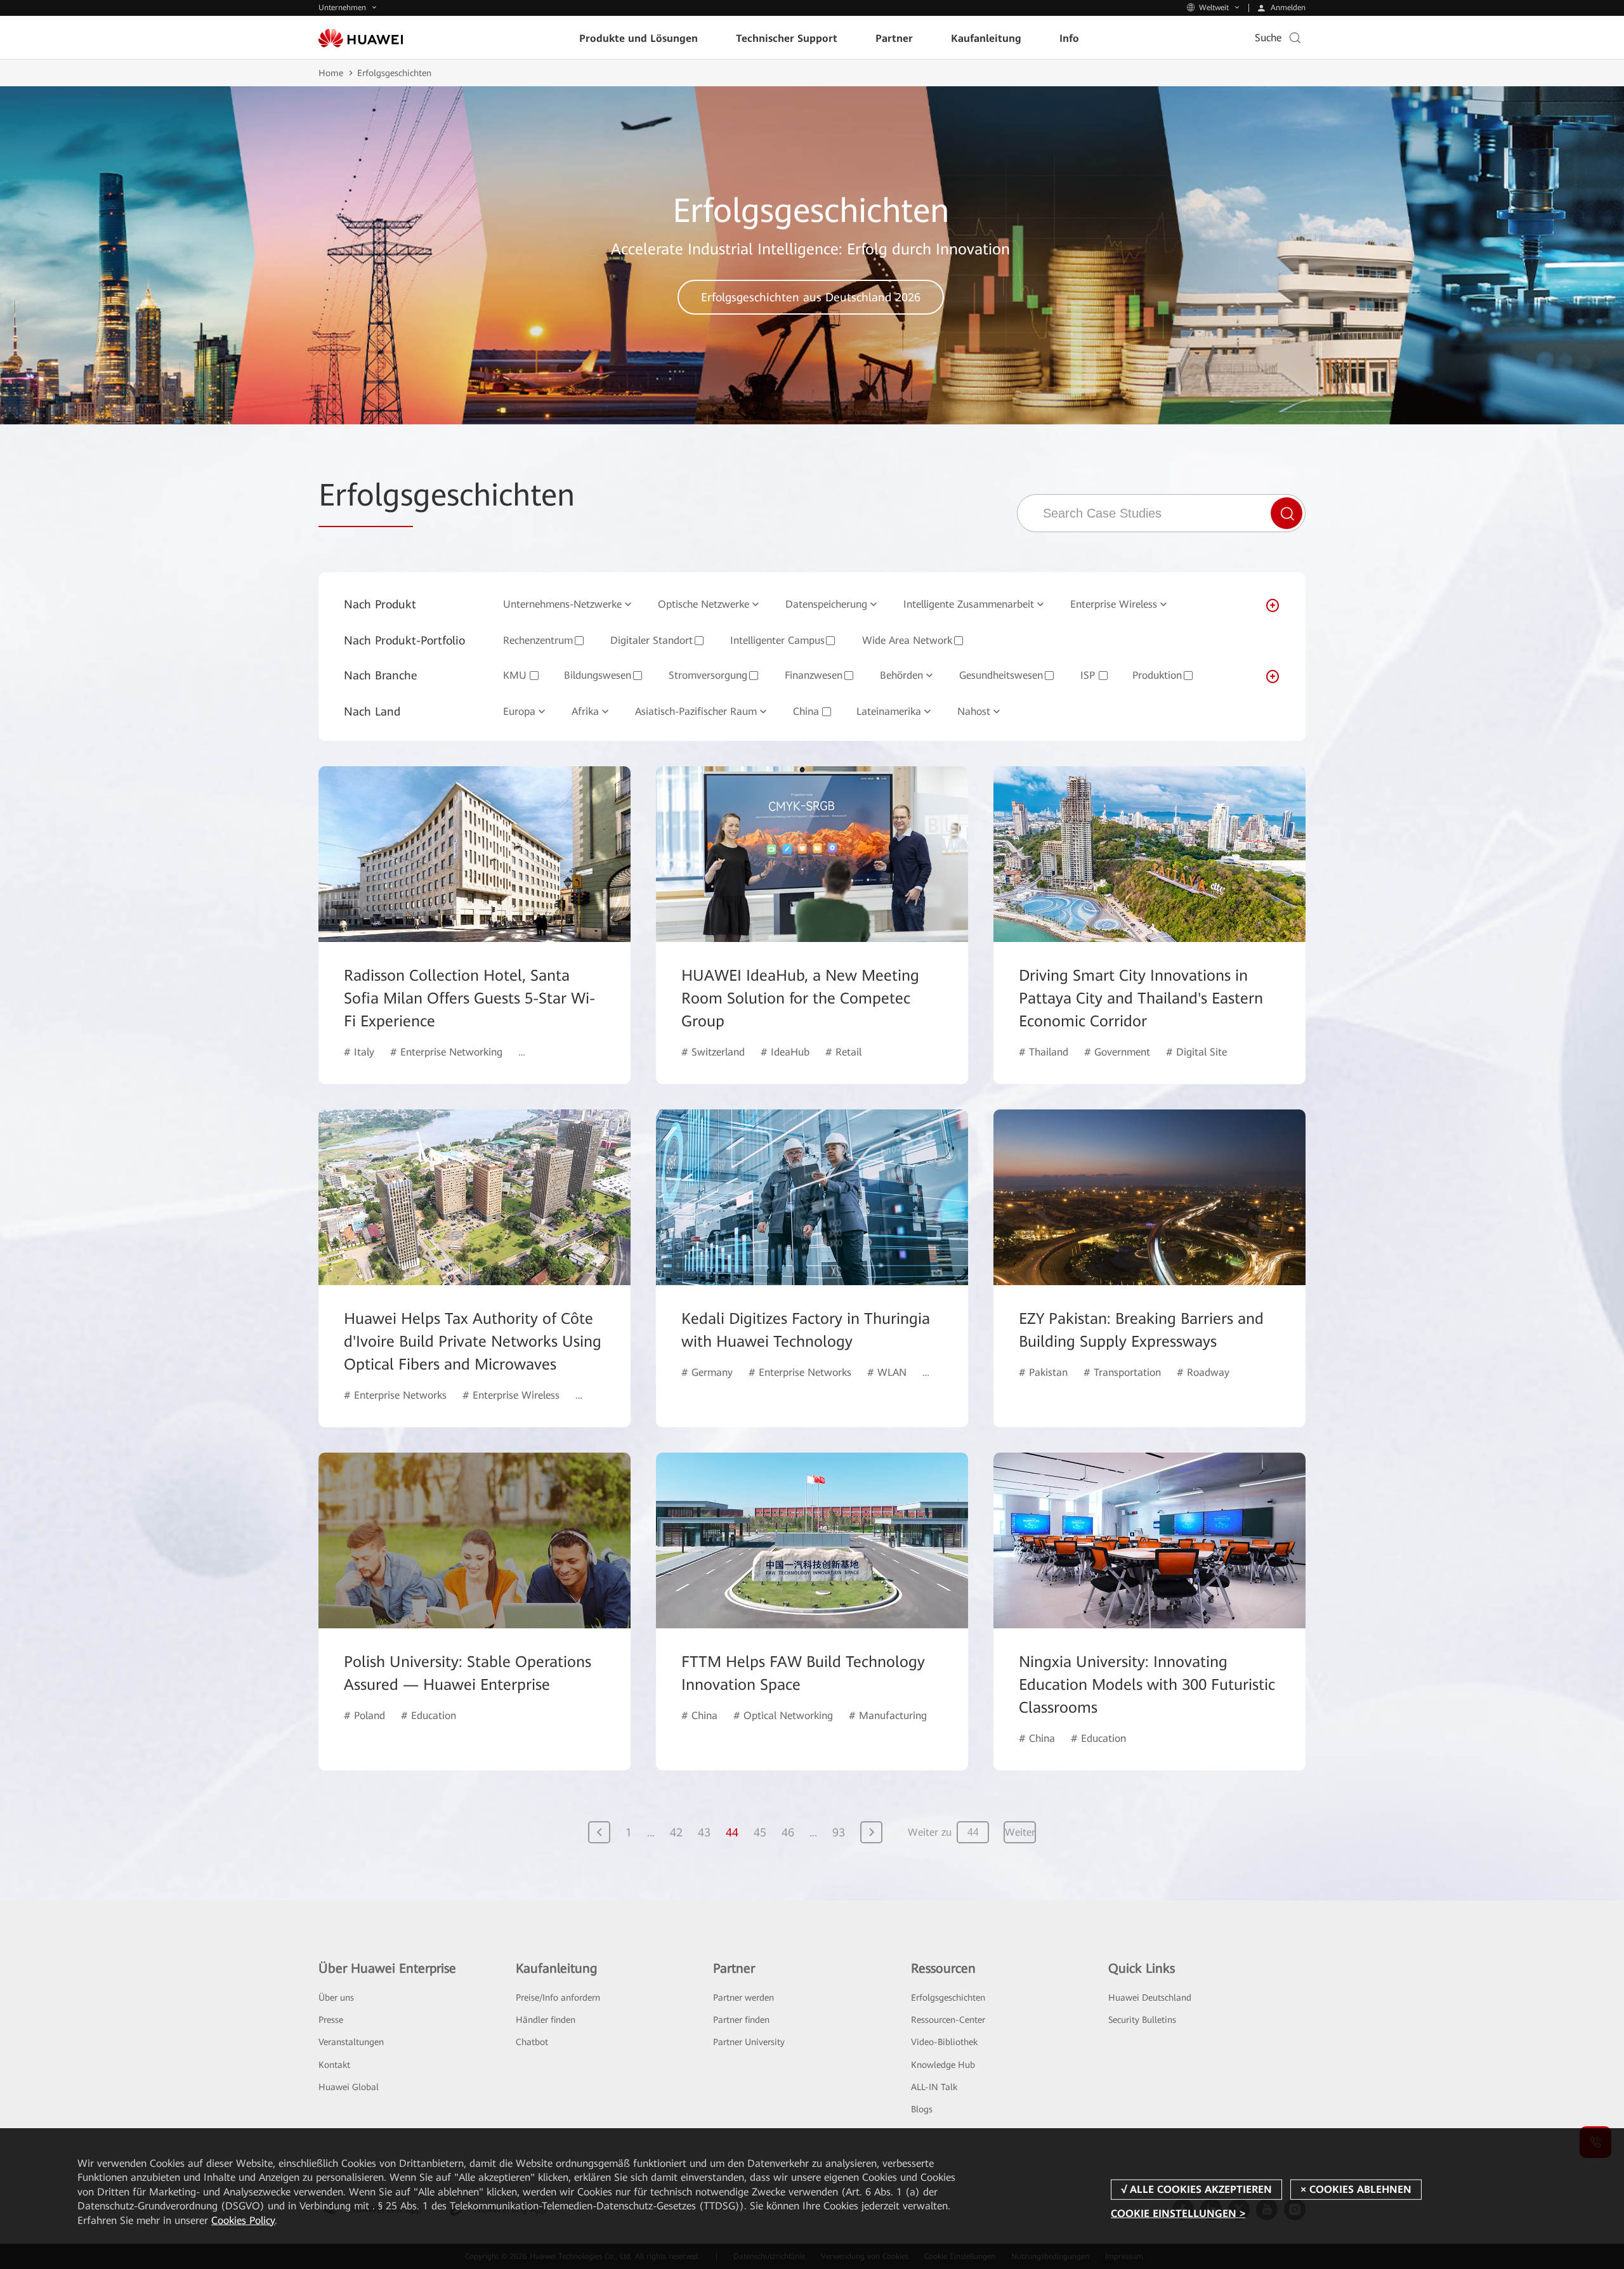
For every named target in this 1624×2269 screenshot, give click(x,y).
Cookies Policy (243, 2220)
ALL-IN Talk (934, 2087)
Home (331, 73)
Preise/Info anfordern (558, 1998)
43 (704, 1832)
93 (839, 1832)
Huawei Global (349, 2087)
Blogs (922, 2109)
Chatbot (532, 2042)
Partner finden (741, 2020)
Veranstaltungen (351, 2042)
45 (760, 1832)
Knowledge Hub (943, 2065)
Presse (331, 2020)
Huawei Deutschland (1150, 1998)
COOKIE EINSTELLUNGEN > (1178, 2213)
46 (788, 1832)
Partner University (749, 2042)
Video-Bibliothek (944, 2042)
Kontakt (334, 2065)
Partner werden (743, 1998)
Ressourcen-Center (948, 2020)
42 (676, 1832)
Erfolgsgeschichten (948, 1998)
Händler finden (546, 2020)
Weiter (1020, 1832)
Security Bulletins (1142, 2020)
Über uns (336, 1998)
